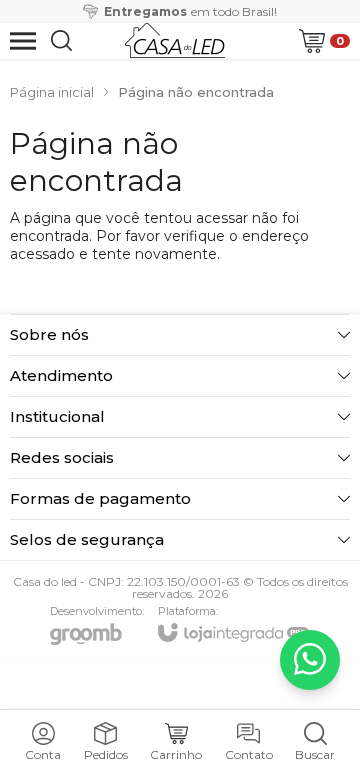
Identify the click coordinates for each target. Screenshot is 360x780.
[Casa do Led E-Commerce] (175, 40)
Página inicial (52, 92)
